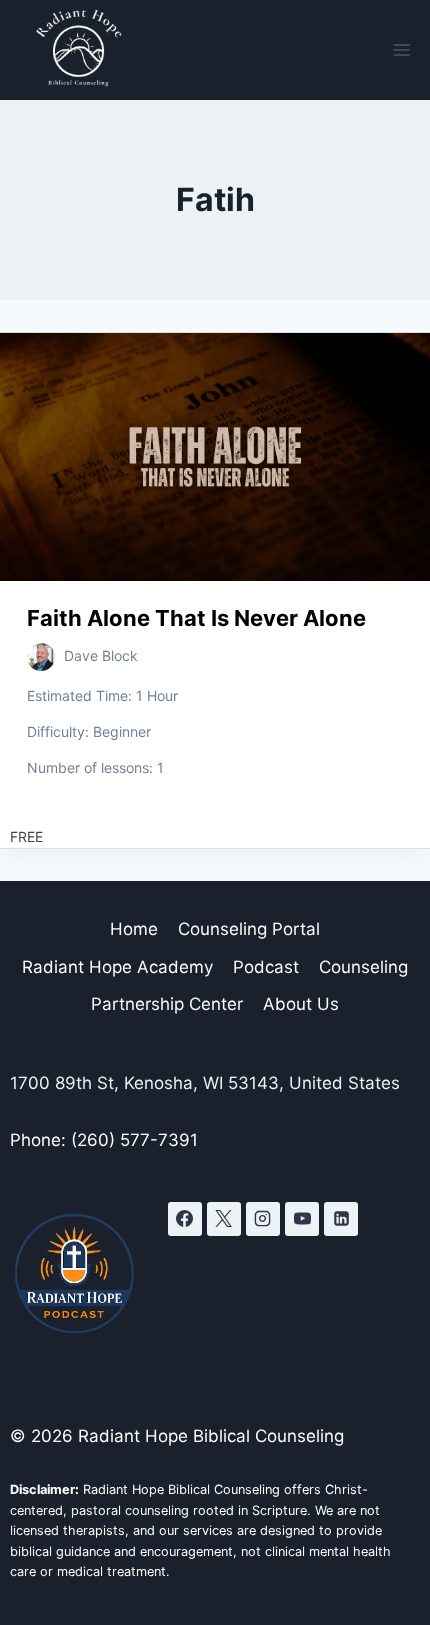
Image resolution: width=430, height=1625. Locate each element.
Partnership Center (167, 1004)
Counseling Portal (249, 929)
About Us (301, 1004)
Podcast (266, 967)
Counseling (363, 967)
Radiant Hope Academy (117, 967)
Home (134, 929)
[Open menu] (401, 49)
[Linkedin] (341, 1219)
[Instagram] (263, 1219)
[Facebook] (185, 1219)
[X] (224, 1219)
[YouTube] (302, 1219)
